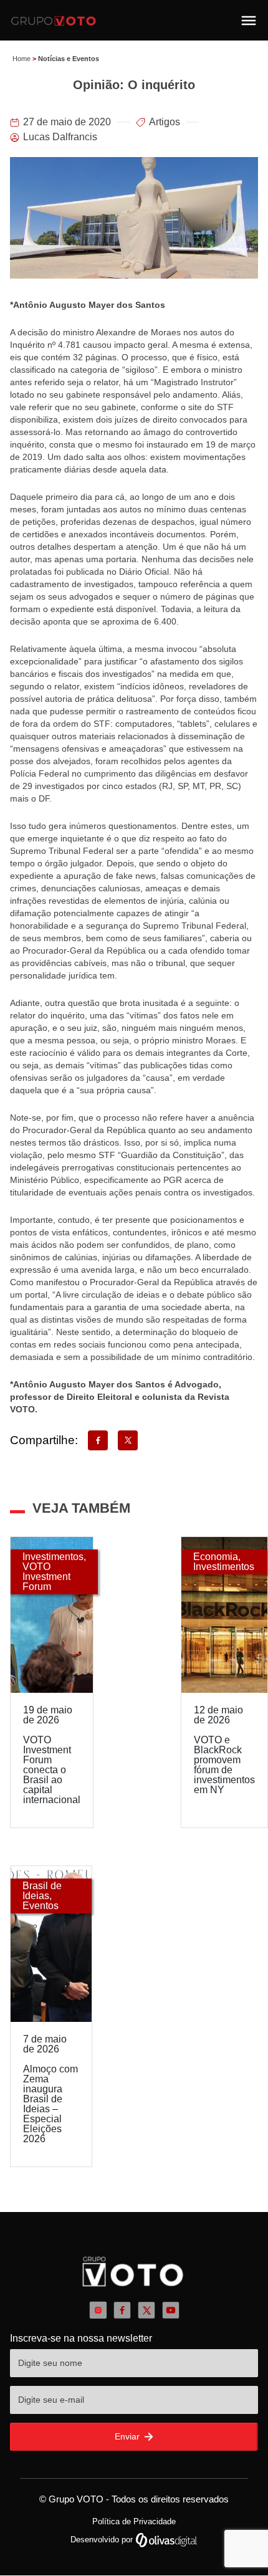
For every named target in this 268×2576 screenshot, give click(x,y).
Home (22, 59)
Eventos (41, 1906)
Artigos (165, 122)
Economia (216, 1557)
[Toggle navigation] (249, 21)
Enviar (128, 2436)
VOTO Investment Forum (46, 1577)
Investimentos (53, 1557)
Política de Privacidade (134, 2521)
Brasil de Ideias (42, 1891)
